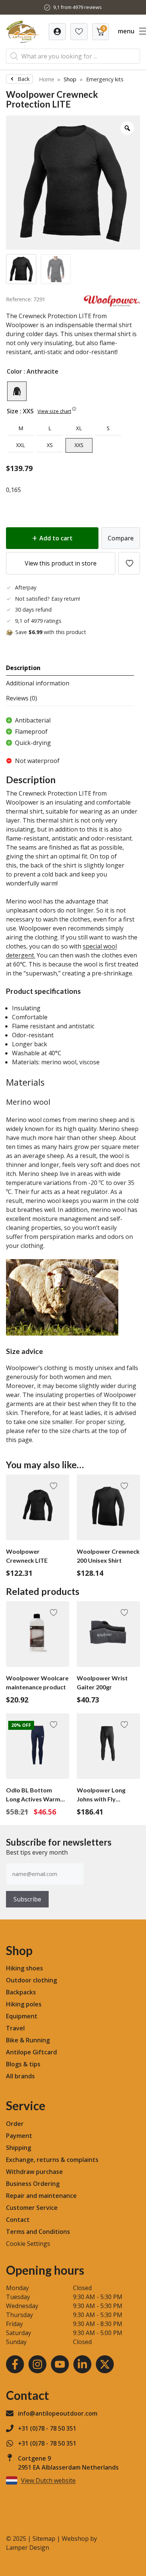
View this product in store (61, 563)
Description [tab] (23, 668)
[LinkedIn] (82, 2364)
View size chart (54, 411)
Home (47, 79)
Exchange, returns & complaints (52, 2160)
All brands (20, 2076)
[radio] (17, 391)
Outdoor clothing (31, 1980)
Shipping (19, 2148)
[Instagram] (37, 2364)
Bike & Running (28, 2040)
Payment (19, 2136)
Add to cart (56, 538)
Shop (70, 79)
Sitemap (44, 2539)
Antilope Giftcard (31, 2052)
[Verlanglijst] (57, 32)
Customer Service (32, 2208)
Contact (18, 2220)
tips (35, 2064)
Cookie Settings (28, 2244)
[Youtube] (60, 2364)
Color (14, 371)
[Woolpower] (112, 304)
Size (13, 411)
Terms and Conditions (38, 2232)
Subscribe (27, 1899)
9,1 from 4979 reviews (77, 7)
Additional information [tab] (38, 683)
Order (15, 2124)
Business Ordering (33, 2184)
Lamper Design (28, 2548)
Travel (15, 2028)
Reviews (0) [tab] (22, 698)
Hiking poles (24, 2004)
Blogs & (17, 2064)
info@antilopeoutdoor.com (58, 2413)
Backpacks (21, 1992)
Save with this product (51, 632)
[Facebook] (15, 2364)
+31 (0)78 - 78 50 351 (47, 2428)
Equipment (22, 2016)
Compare (121, 538)
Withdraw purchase (34, 2172)
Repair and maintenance (41, 2196)
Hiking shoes (25, 1968)
